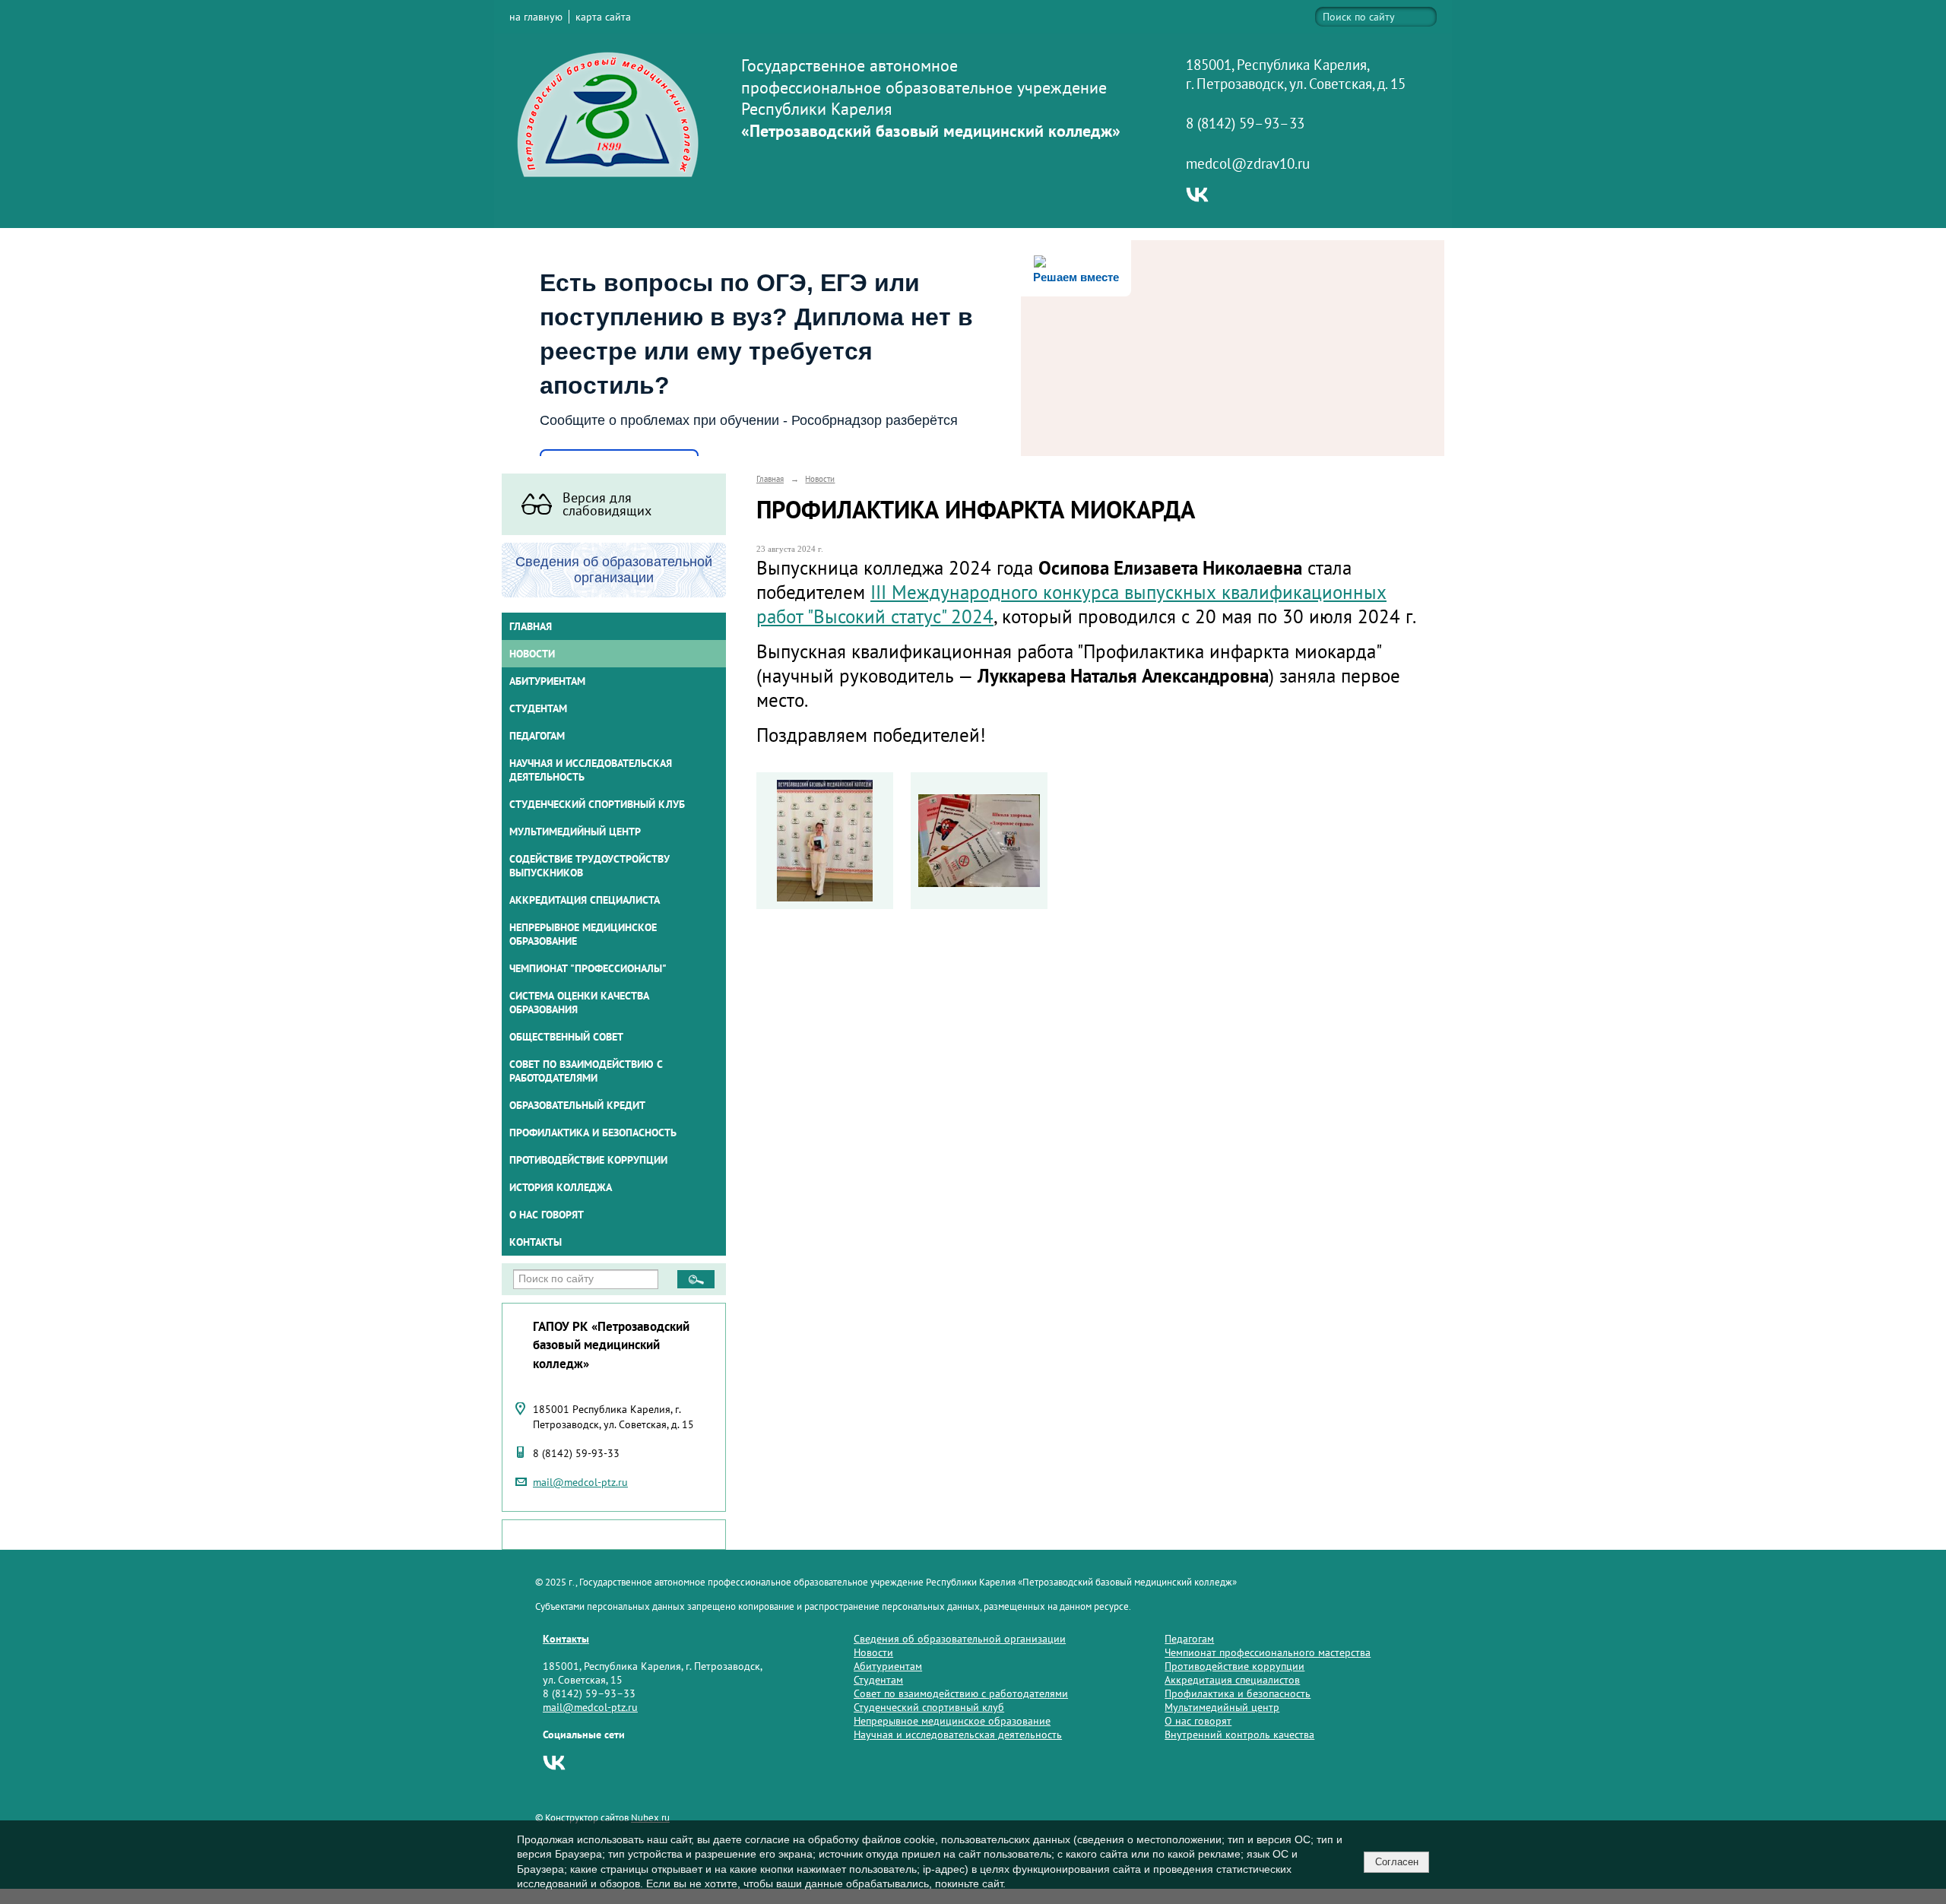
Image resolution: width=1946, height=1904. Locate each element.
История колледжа (561, 1187)
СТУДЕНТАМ (538, 708)
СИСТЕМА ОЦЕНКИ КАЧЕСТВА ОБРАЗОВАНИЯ (579, 1003)
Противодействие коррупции (588, 1160)
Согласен (1397, 1862)
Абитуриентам (888, 1666)
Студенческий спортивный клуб (597, 804)
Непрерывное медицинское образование (583, 934)
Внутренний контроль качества (1239, 1735)
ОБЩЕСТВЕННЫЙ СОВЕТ (566, 1037)
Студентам (878, 1680)
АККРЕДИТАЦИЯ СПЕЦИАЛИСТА (585, 900)
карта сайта (603, 17)
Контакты (536, 1242)
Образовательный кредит (577, 1105)
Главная (531, 626)
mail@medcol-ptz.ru (580, 1482)
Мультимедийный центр (575, 832)
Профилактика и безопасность (593, 1133)
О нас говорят (547, 1215)
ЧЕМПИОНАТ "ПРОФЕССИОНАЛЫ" (588, 968)
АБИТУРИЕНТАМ (547, 681)
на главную (536, 17)
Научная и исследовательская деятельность (591, 770)
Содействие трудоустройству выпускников (590, 866)
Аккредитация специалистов (1232, 1680)
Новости (532, 654)
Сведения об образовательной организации (960, 1639)
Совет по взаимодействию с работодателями (586, 1071)
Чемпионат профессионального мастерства (1268, 1652)
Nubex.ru (650, 1817)
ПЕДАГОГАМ (537, 736)
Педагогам (1189, 1639)
